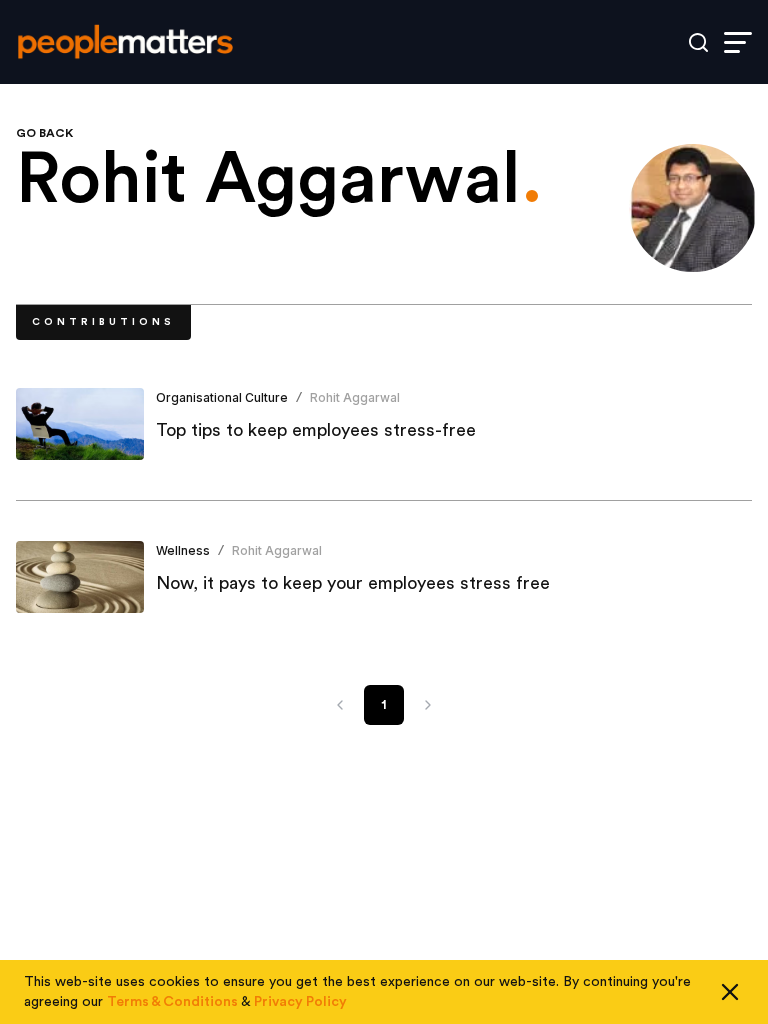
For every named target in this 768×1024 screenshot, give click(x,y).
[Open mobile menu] (738, 42)
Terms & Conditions (172, 1002)
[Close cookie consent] (730, 992)
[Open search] (698, 42)
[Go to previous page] (340, 705)
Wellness (183, 550)
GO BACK (44, 133)
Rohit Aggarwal (355, 397)
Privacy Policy (300, 1002)
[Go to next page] (428, 705)
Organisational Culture (222, 397)
